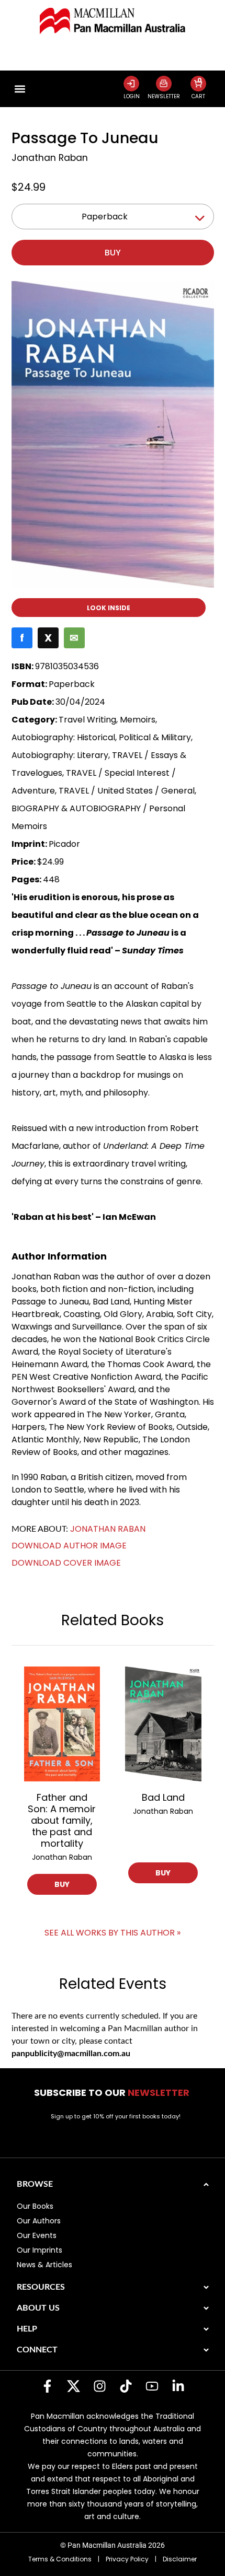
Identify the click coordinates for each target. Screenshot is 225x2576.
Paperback (105, 217)
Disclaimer (180, 2559)
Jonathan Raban (50, 158)
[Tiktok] (126, 2386)
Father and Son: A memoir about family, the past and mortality (62, 1820)
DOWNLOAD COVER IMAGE (66, 1563)
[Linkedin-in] (178, 2386)
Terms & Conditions (60, 2559)
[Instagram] (99, 2386)
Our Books (35, 2206)
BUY (62, 1884)
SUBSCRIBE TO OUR (113, 2093)
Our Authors (39, 2221)
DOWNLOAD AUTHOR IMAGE (69, 1546)
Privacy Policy (127, 2559)
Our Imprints (40, 2250)
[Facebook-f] (47, 2386)
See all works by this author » (113, 1933)
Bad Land (163, 1797)
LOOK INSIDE (109, 608)
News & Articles (44, 2265)
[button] (20, 89)
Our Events (37, 2235)
